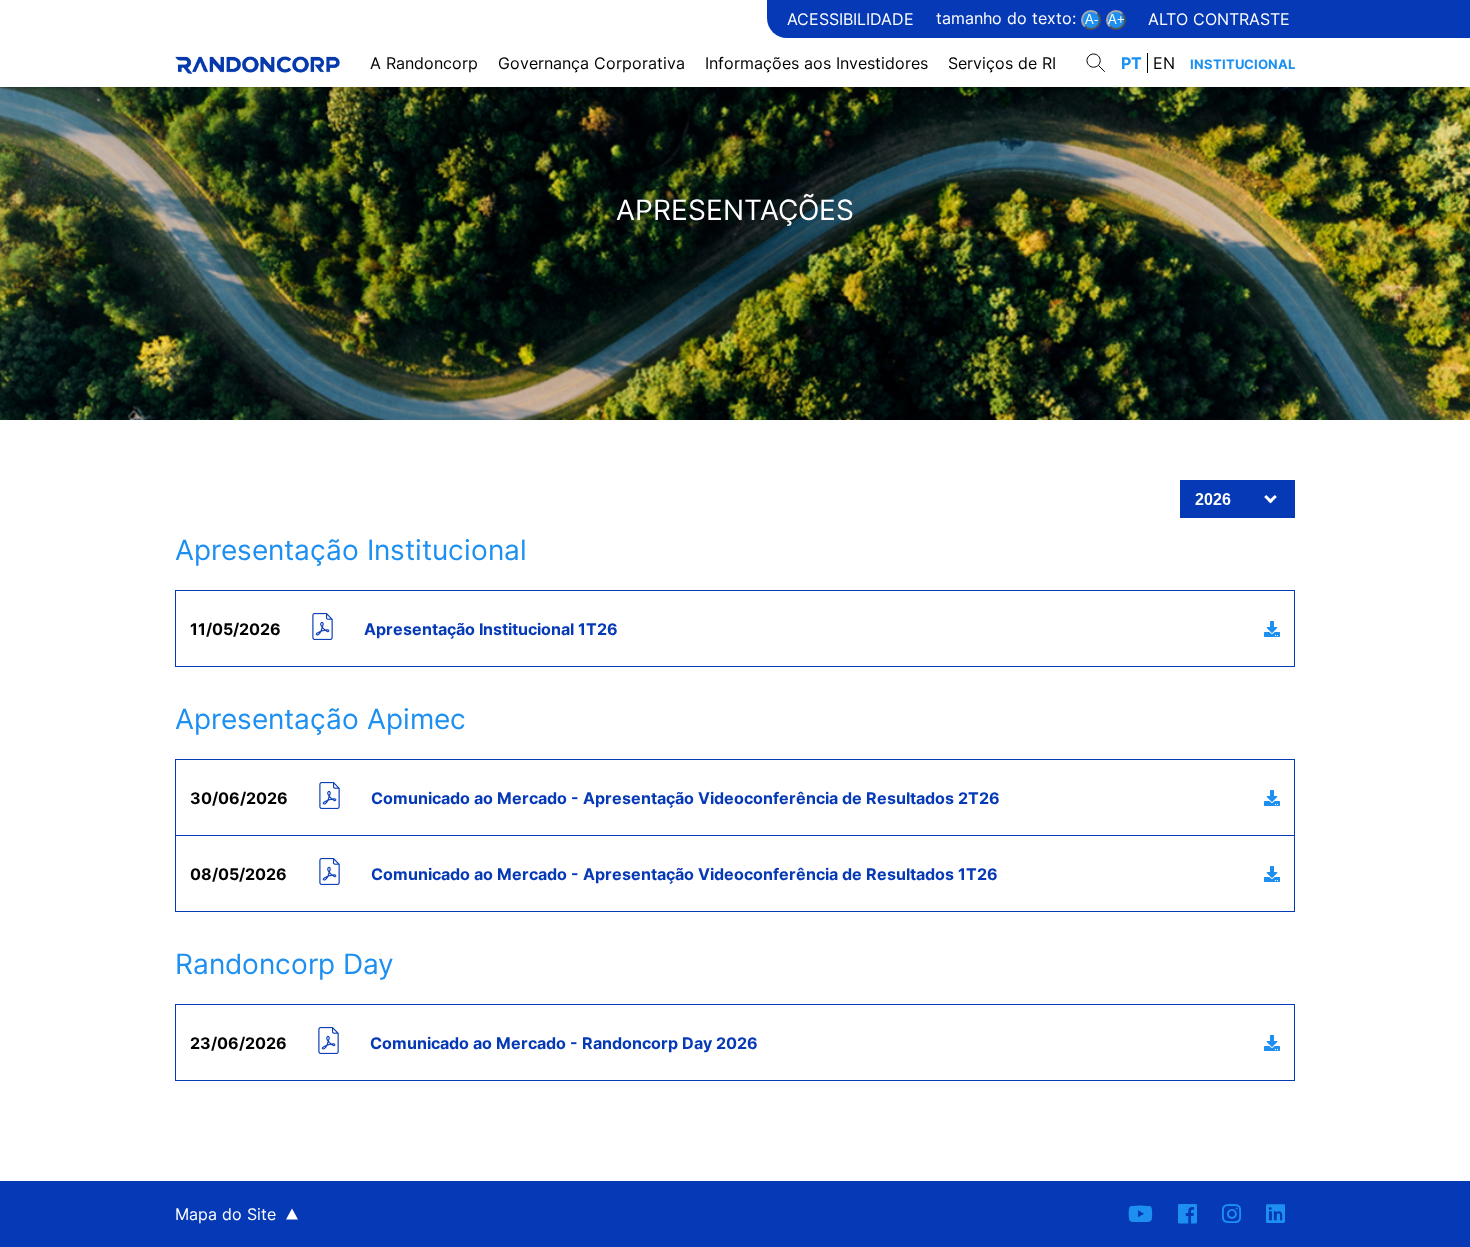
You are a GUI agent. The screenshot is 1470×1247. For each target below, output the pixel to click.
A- (1091, 19)
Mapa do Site (225, 1214)
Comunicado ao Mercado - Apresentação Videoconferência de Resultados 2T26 (685, 798)
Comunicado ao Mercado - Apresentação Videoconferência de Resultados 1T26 (684, 874)
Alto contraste (1219, 19)
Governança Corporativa (591, 63)
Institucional (1242, 64)
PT (1131, 63)
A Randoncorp (424, 63)
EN (1164, 63)
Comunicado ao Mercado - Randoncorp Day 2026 (564, 1043)
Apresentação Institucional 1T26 (491, 629)
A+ (1116, 19)
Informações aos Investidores (816, 63)
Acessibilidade (850, 19)
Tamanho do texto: (1008, 18)
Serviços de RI (1002, 63)
